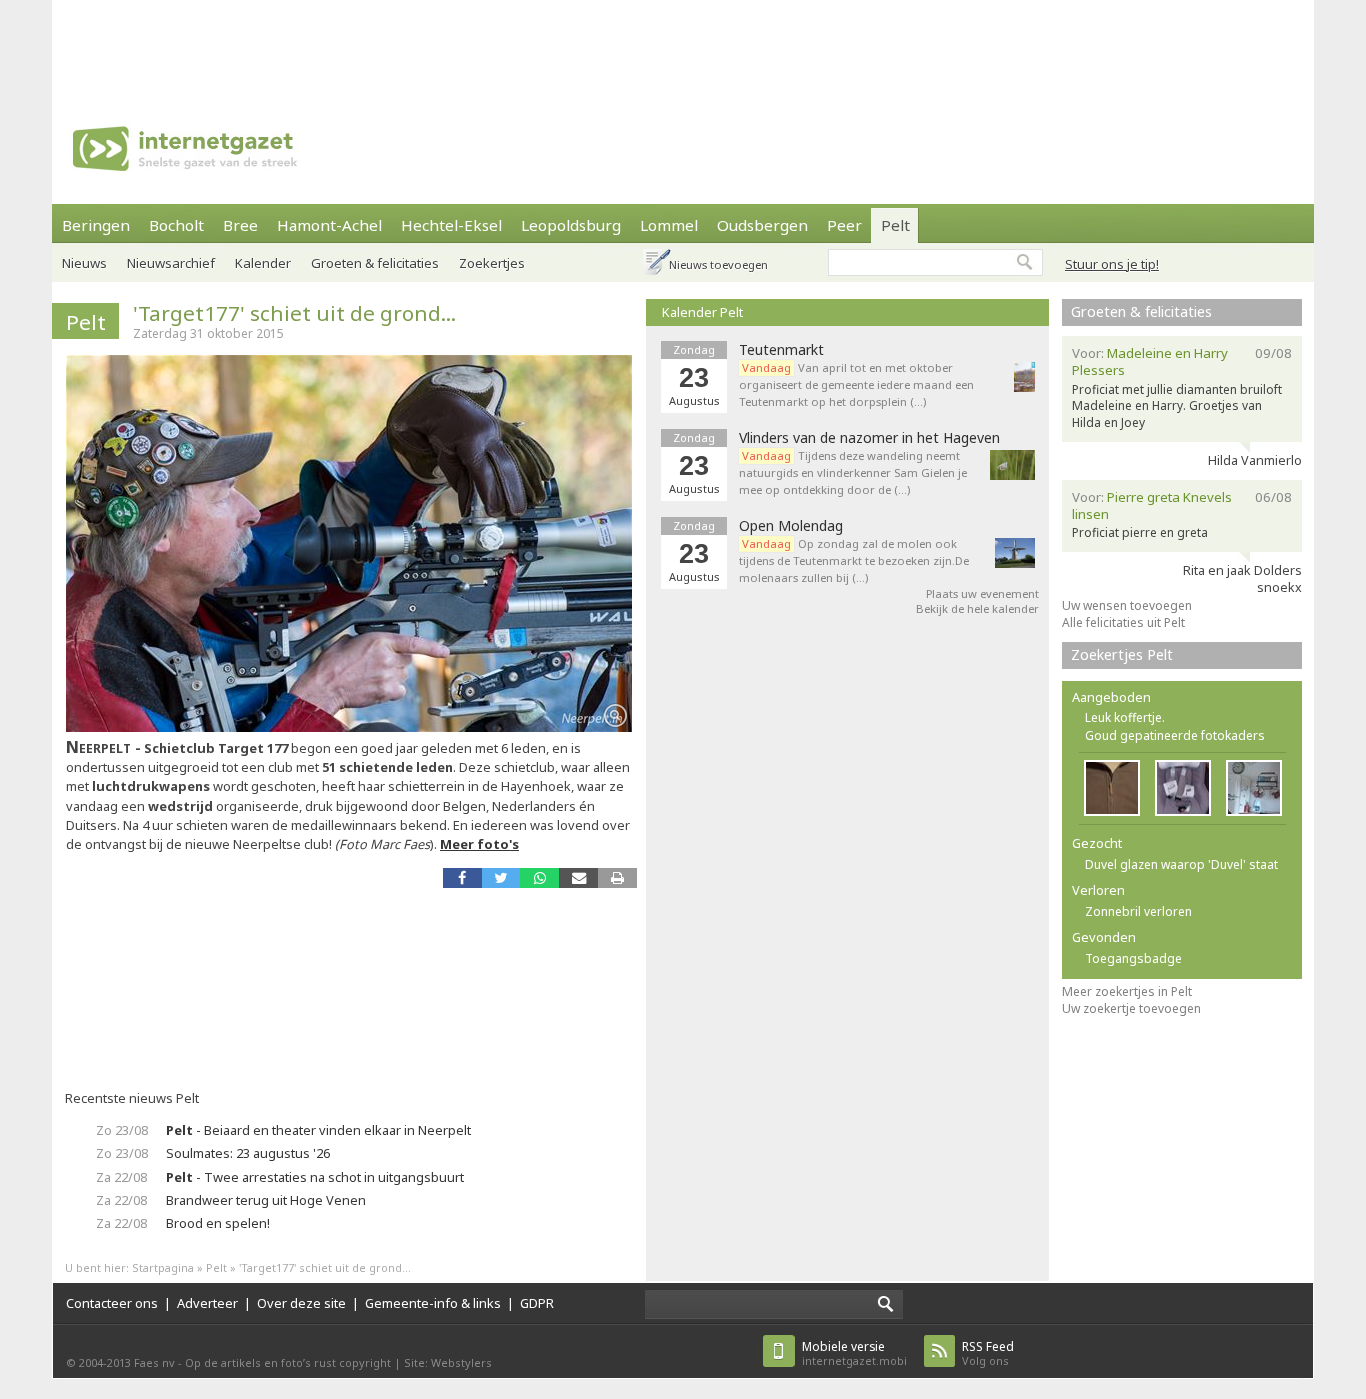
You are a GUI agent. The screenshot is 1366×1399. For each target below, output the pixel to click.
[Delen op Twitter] (501, 877)
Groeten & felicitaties (375, 263)
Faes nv (154, 1362)
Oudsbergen (762, 225)
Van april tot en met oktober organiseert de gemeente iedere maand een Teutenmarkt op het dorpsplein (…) (856, 384)
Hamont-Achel (329, 225)
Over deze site (301, 1303)
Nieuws (84, 263)
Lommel (669, 225)
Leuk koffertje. (1125, 717)
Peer (844, 225)
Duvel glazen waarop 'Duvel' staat (1181, 864)
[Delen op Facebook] (462, 877)
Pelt (895, 225)
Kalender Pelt (702, 312)
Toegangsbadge (1133, 958)
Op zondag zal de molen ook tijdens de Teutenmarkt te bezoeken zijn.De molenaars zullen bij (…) (854, 560)
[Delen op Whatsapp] (539, 877)
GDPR (537, 1303)
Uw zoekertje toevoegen (1131, 1008)
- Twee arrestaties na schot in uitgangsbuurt (315, 1177)
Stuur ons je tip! (1112, 264)
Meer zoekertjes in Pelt (1127, 991)
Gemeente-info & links (433, 1303)
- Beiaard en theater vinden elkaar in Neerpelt (318, 1130)
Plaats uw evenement (982, 593)
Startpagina (163, 1267)
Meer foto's (479, 844)
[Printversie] (617, 877)
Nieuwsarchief (171, 263)
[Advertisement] (683, 45)
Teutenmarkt (781, 350)
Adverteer (207, 1303)
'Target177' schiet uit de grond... (294, 313)
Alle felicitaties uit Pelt (1123, 622)
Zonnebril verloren (1138, 911)
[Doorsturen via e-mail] (578, 877)
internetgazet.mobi (854, 1353)
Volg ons (988, 1353)
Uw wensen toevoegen (1127, 605)
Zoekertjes (492, 263)
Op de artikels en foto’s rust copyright (288, 1362)
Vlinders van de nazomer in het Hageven (869, 438)
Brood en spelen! (218, 1223)
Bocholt (176, 225)
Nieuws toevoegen (718, 264)
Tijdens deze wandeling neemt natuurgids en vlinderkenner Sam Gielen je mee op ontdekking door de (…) (853, 472)
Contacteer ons (112, 1303)
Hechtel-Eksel (451, 225)
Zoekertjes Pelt (1122, 654)
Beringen (96, 225)
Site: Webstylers (448, 1362)
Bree (240, 225)
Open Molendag (791, 526)
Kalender (263, 263)
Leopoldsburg (571, 225)
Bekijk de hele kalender (977, 608)
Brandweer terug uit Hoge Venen (266, 1200)
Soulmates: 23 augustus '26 (248, 1153)
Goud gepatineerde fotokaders (1175, 735)
